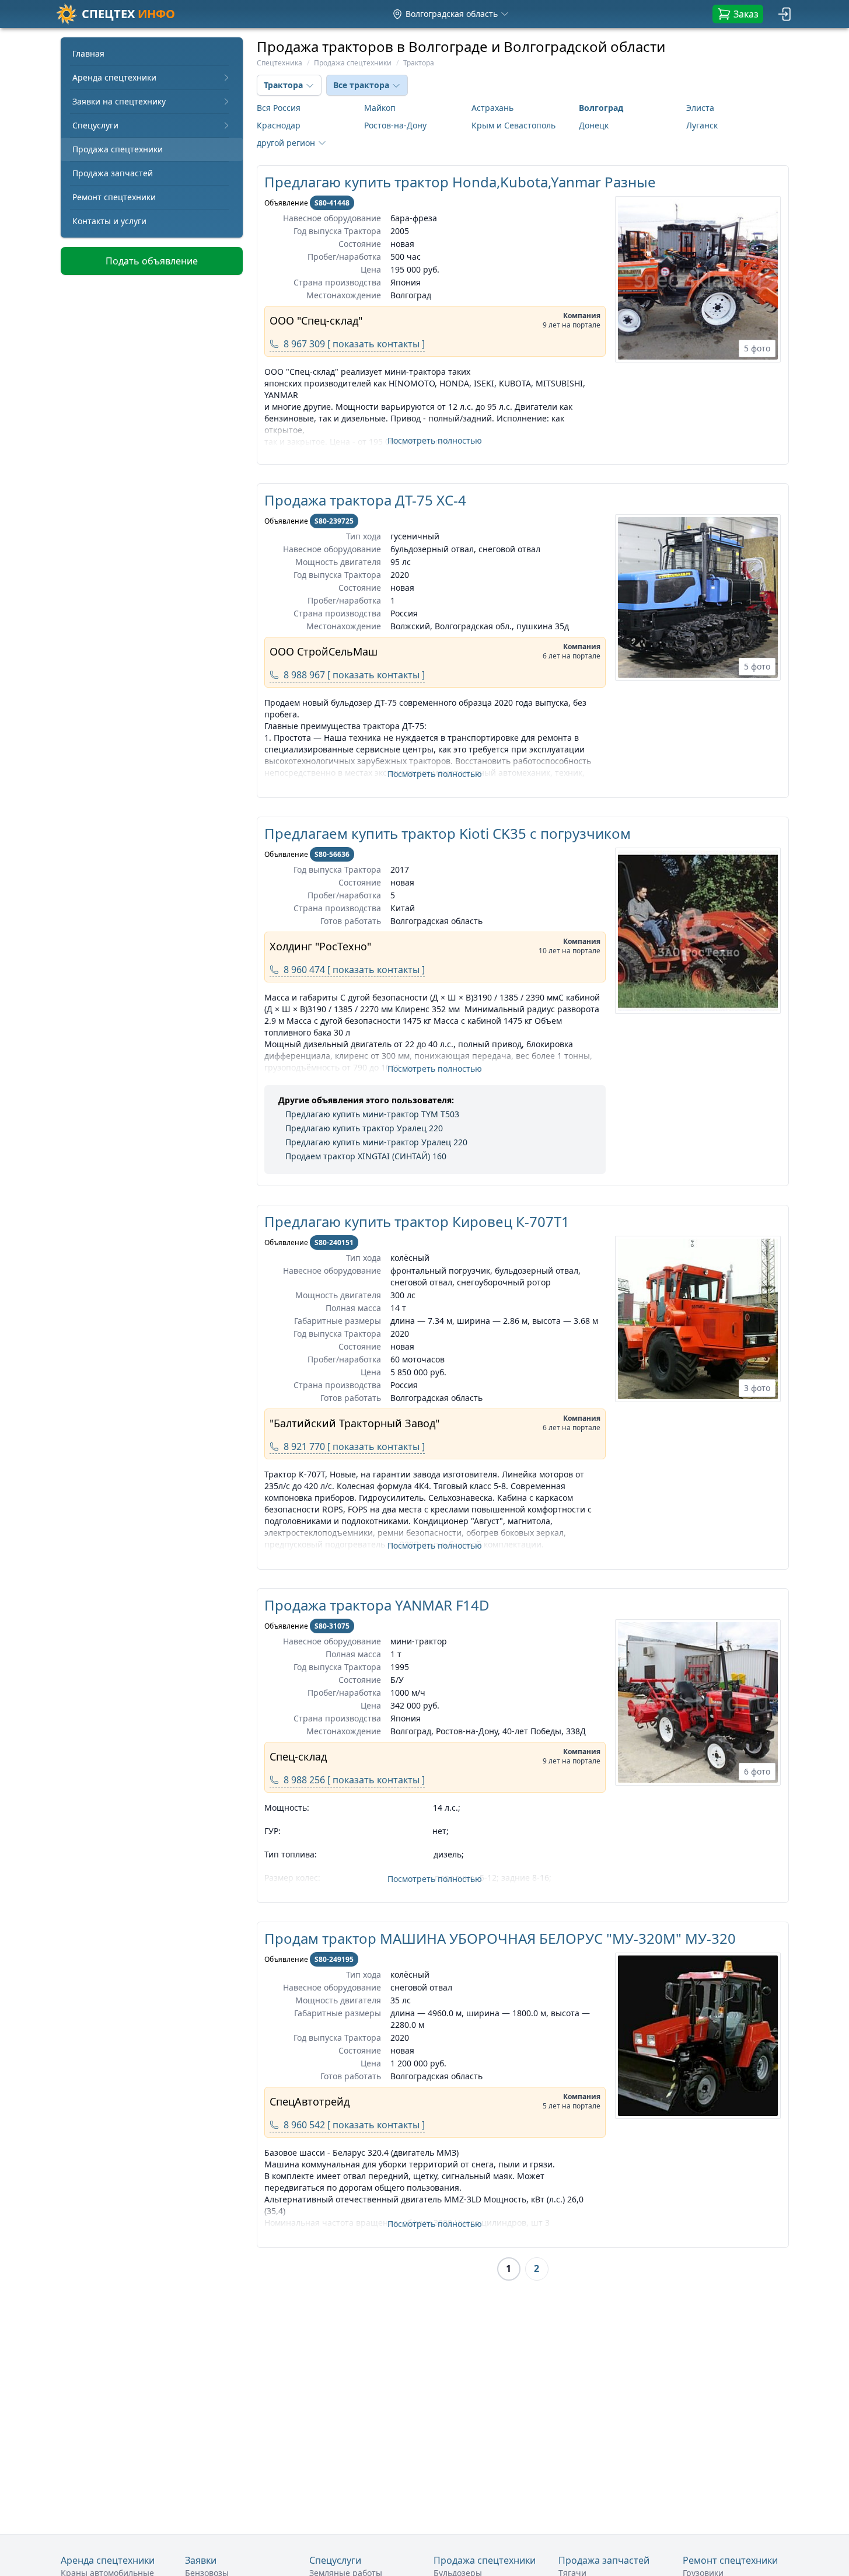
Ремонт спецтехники (114, 197)
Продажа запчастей (113, 173)
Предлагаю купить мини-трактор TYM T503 (372, 1114)
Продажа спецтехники (118, 149)
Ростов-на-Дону (395, 125)
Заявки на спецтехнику (119, 101)
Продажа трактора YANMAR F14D (377, 1605)
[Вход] (785, 14)
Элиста (700, 108)
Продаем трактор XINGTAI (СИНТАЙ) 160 (366, 1156)
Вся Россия (279, 108)
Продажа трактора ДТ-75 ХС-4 (365, 500)
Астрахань (492, 108)
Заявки (201, 2560)
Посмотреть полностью (435, 440)
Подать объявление (152, 261)
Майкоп (380, 108)
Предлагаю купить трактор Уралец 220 (364, 1128)
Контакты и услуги (109, 221)
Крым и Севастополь (513, 125)
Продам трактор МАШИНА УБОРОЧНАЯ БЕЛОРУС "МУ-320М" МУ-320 (500, 1938)
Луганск (702, 125)
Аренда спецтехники (114, 77)
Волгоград (601, 108)
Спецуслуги (95, 125)
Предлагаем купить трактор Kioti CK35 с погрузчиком (448, 833)
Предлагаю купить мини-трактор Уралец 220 (376, 1142)
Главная (88, 53)
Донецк (594, 125)
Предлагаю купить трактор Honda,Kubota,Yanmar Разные (460, 182)
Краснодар (279, 125)
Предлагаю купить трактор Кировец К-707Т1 (417, 1221)
